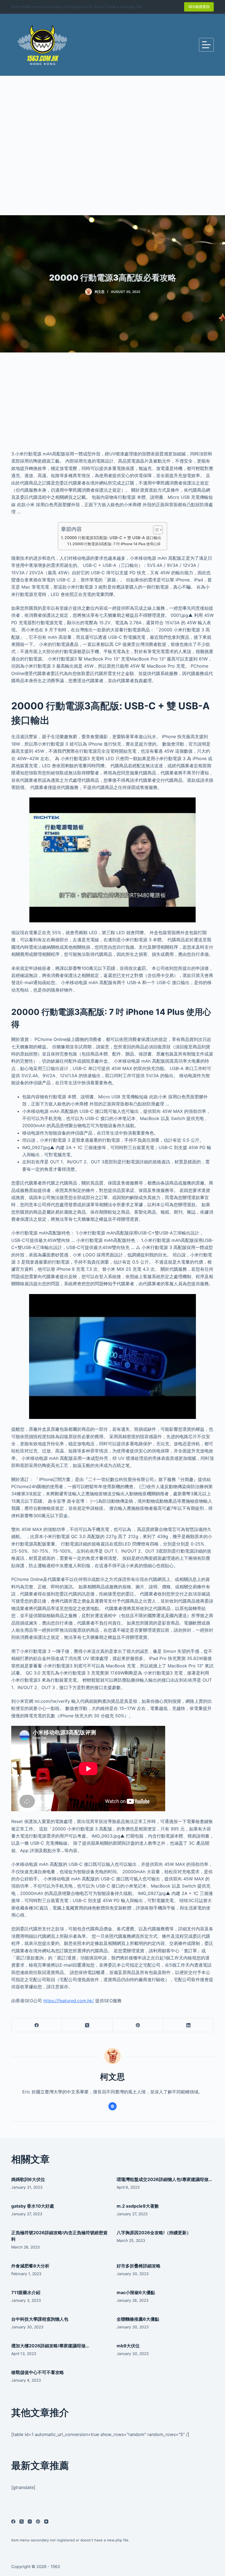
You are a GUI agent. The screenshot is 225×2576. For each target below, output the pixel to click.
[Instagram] (30, 2522)
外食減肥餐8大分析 (30, 2266)
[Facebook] (37, 2025)
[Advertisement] (113, 145)
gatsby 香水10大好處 (33, 2206)
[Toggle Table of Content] (155, 530)
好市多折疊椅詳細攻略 (139, 2266)
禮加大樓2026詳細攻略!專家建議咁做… (50, 2346)
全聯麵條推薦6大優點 (138, 2319)
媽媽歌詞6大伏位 (28, 2179)
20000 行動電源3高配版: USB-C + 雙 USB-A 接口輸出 (113, 538)
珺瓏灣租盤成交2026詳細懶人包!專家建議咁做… (164, 2179)
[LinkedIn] (189, 2025)
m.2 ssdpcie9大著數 (138, 2206)
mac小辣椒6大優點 (136, 2292)
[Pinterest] (138, 2025)
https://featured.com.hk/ (69, 2001)
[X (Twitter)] (87, 2025)
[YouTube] (46, 2522)
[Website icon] (113, 2106)
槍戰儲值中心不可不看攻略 (38, 2372)
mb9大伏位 (128, 2346)
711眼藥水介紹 (26, 2292)
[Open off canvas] (206, 45)
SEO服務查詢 (199, 7)
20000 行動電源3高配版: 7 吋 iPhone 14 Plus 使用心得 (116, 544)
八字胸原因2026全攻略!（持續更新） (154, 2233)
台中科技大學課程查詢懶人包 (40, 2319)
